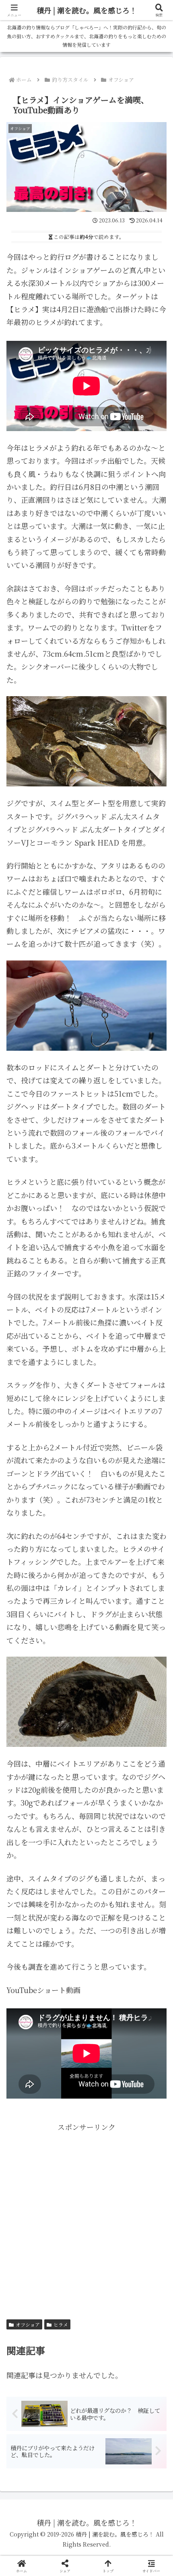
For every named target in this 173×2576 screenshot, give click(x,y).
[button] (156, 1657)
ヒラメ (61, 2324)
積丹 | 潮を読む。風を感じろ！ (87, 10)
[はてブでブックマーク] (106, 2251)
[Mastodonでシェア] (67, 2229)
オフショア (28, 2324)
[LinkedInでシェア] (87, 2273)
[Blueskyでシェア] (106, 2229)
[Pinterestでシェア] (48, 2273)
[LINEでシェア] (144, 2251)
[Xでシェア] (29, 2229)
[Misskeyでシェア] (144, 2229)
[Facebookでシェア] (29, 2251)
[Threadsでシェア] (67, 2251)
